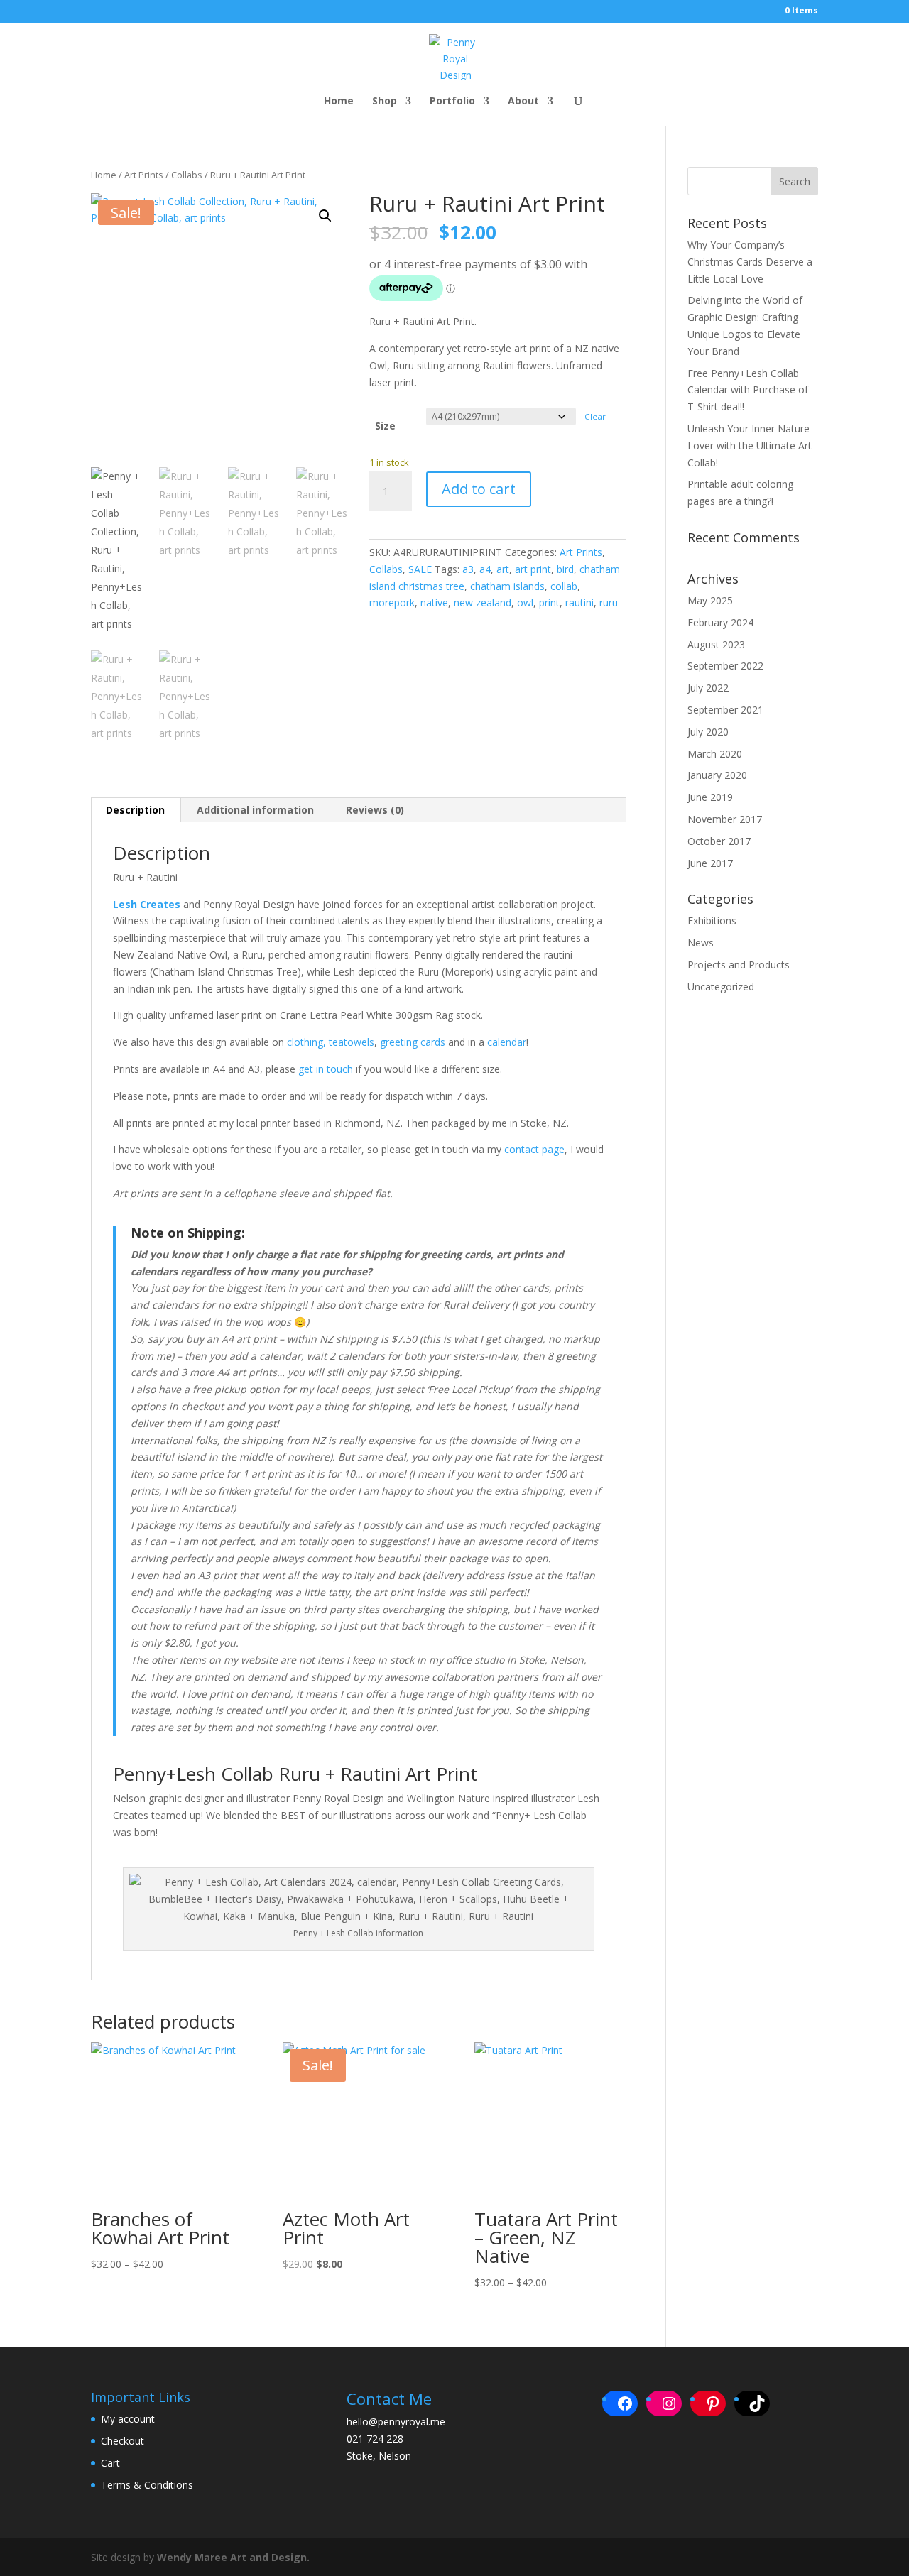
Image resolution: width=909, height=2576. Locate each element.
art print (533, 569)
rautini (579, 602)
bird (565, 569)
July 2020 (708, 732)
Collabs (187, 175)
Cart (110, 2463)
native (434, 602)
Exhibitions (712, 921)
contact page (533, 1149)
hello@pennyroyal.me (396, 2422)
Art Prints (144, 175)
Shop (385, 102)
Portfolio (452, 102)
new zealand (483, 602)
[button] (325, 216)
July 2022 (708, 688)
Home (339, 102)
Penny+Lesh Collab (193, 1774)
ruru (609, 602)
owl (525, 602)
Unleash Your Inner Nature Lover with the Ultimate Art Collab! (750, 446)
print (549, 602)
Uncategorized (721, 987)
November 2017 (725, 819)
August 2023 (716, 644)
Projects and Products (739, 965)
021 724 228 (375, 2439)
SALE (420, 569)
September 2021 (725, 710)
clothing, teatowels (331, 1042)
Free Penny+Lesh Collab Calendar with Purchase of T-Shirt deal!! (748, 390)
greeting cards (413, 1042)
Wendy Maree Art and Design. (233, 2557)
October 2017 (719, 841)
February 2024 (720, 622)
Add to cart (479, 489)
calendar (505, 1042)
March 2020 (715, 754)
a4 (485, 569)
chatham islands (507, 586)
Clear (595, 416)
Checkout (123, 2441)
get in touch (326, 1069)
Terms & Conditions (147, 2485)
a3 (468, 569)
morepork (392, 602)
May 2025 (710, 600)
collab (564, 586)
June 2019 (710, 797)
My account (128, 2419)
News (701, 943)
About (523, 102)
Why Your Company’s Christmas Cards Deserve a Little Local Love (750, 262)
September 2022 (725, 666)
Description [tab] (135, 810)
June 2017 (710, 863)
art (503, 569)
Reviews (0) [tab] (375, 810)
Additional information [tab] (255, 810)
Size (385, 426)
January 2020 (717, 775)
